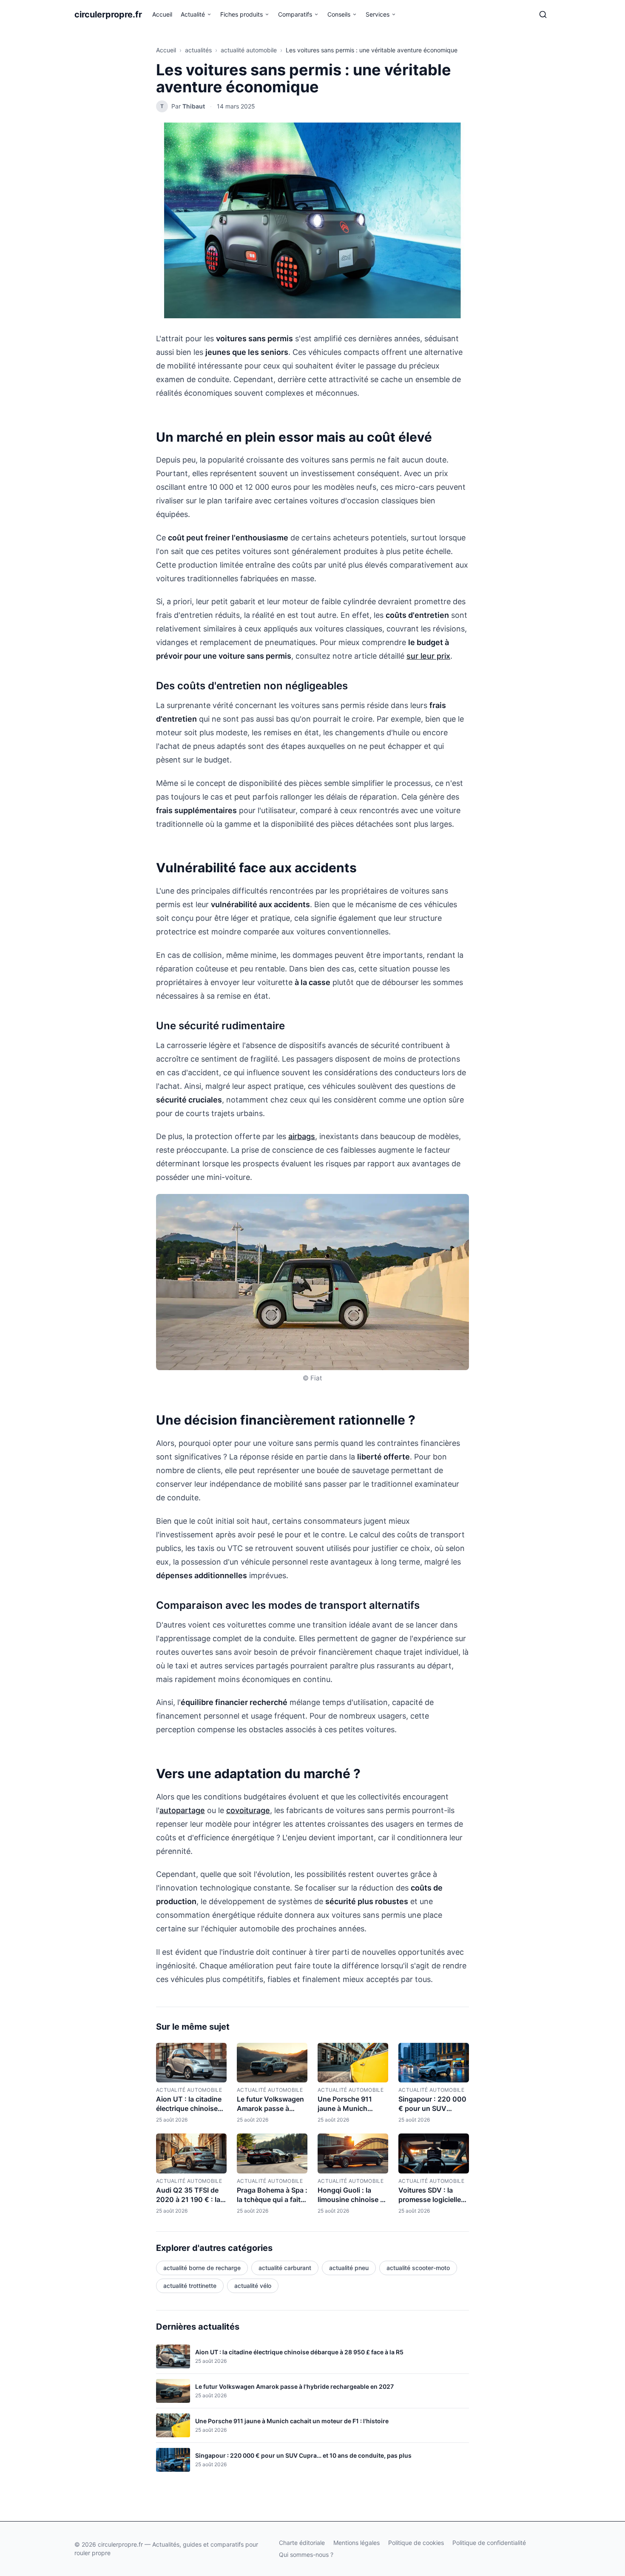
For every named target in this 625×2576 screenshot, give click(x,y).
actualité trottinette (190, 2286)
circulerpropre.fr (108, 14)
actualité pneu (349, 2268)
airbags (302, 1136)
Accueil (162, 14)
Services (378, 14)
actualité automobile (249, 50)
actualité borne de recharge (202, 2268)
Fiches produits (241, 14)
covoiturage (248, 1810)
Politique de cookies (416, 2543)
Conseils (339, 14)
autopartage (182, 1810)
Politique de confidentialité (489, 2543)
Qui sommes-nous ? (306, 2555)
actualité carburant (285, 2268)
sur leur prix (428, 656)
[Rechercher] (543, 14)
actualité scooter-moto (418, 2268)
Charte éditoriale (302, 2543)
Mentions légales (357, 2543)
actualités (198, 50)
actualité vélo (253, 2286)
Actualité (193, 14)
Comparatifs (295, 14)
